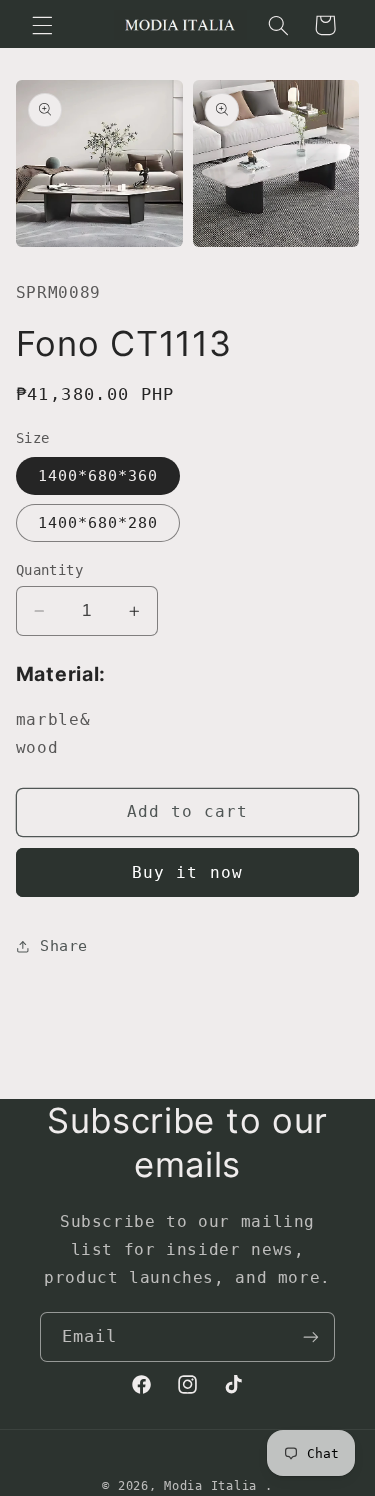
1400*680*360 (98, 475)
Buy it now (187, 872)
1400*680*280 (98, 522)
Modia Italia (210, 1486)
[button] (42, 25)
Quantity (49, 570)
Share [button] (64, 945)
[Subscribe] (311, 1336)
